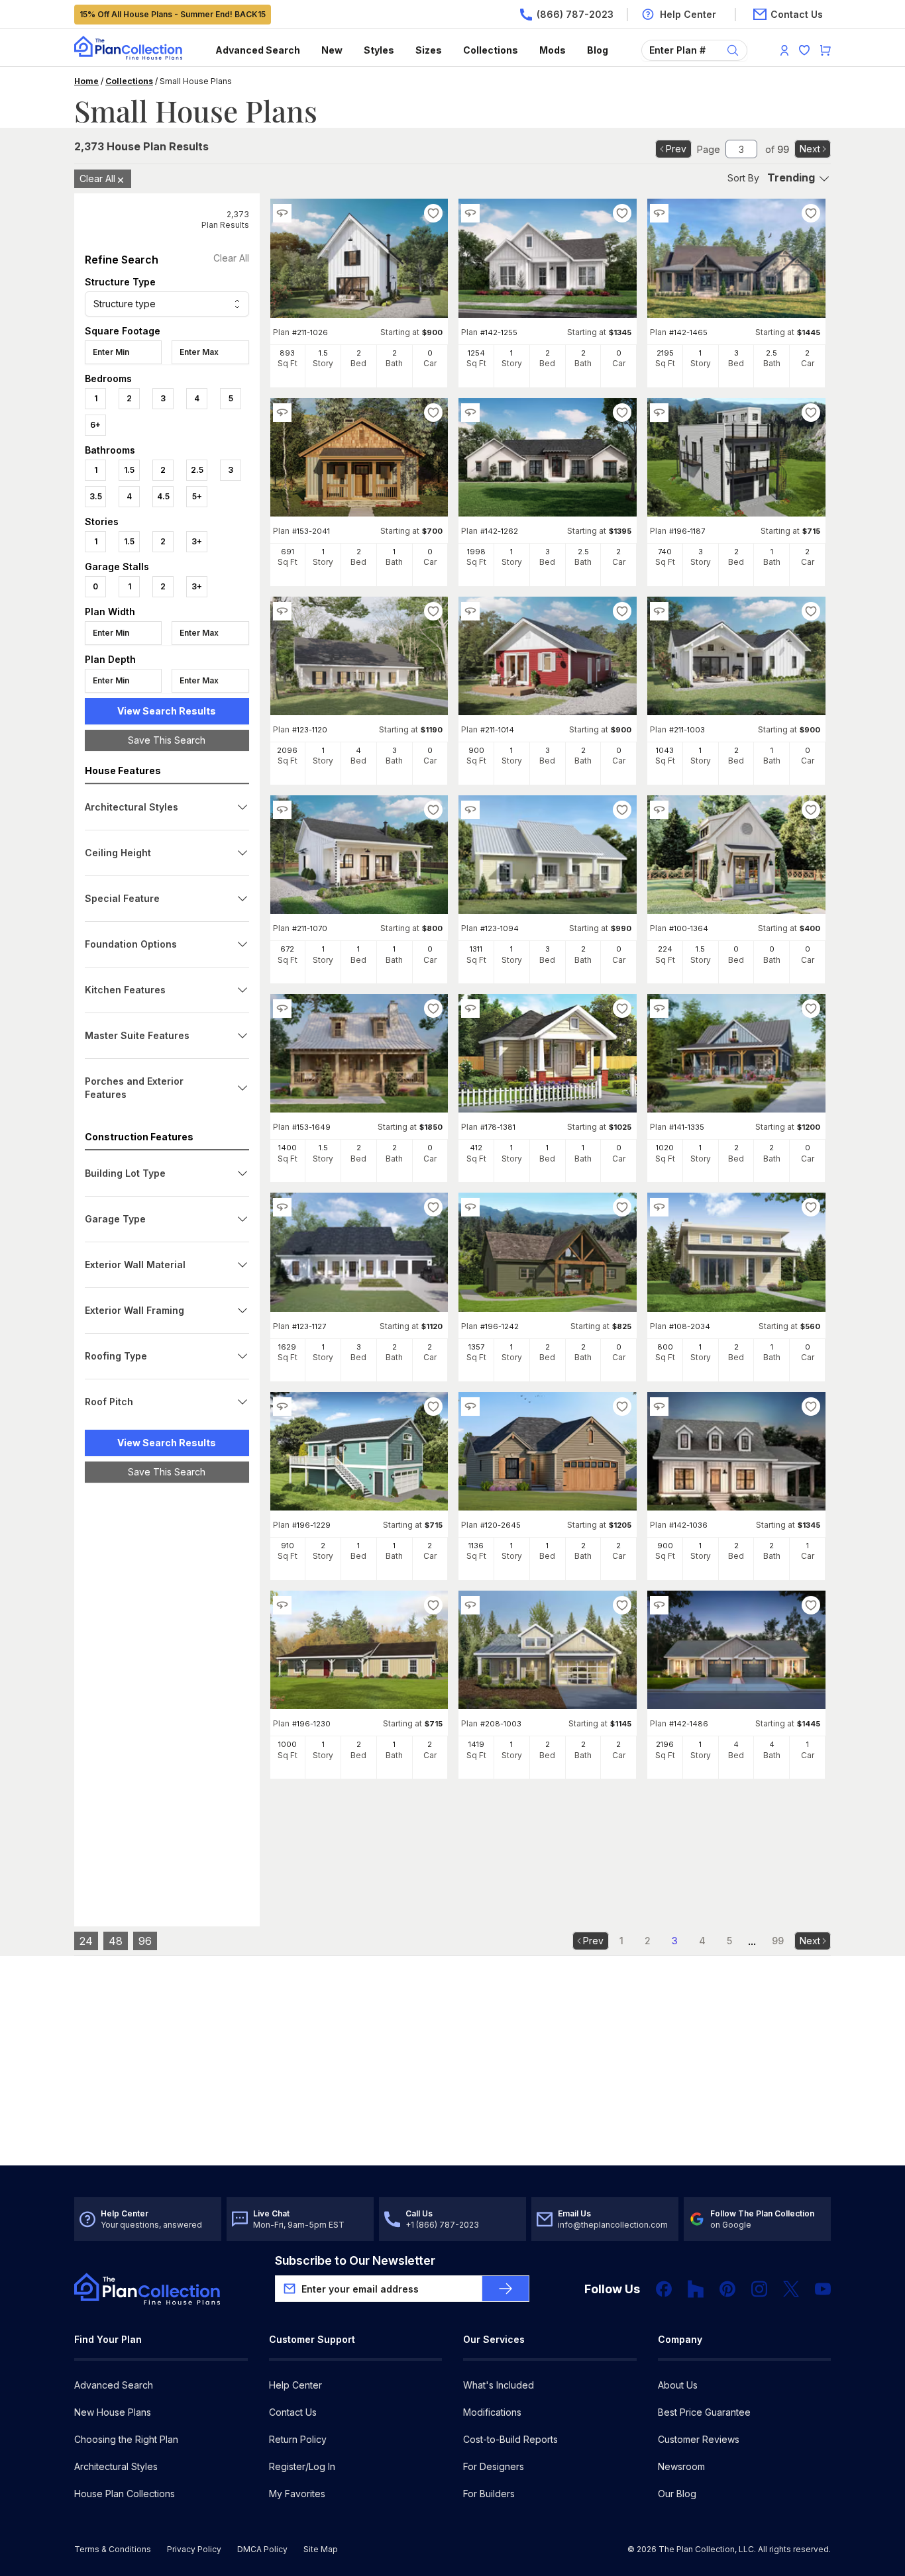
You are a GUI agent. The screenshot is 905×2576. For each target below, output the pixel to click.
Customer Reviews (699, 2439)
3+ (197, 541)
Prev (676, 149)
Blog (598, 50)
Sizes (429, 50)
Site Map (321, 2549)
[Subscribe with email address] (506, 2289)
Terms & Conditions (113, 2549)
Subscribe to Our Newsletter (355, 2260)
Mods (553, 50)
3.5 (96, 496)
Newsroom (681, 2466)
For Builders (489, 2494)
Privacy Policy (194, 2549)
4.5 (163, 496)
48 (116, 1941)
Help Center (295, 2385)
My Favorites (297, 2494)
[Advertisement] (167, 1697)
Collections (491, 50)
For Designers (494, 2466)
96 (145, 1941)
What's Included (499, 2385)
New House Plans (113, 2412)
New (332, 50)
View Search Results (167, 711)
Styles (379, 50)
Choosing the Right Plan (126, 2439)
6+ (95, 425)
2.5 (197, 470)
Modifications (492, 2412)
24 (86, 1941)
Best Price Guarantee (704, 2412)
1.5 (129, 470)
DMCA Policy (262, 2549)
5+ (197, 496)
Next (810, 149)
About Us (678, 2385)
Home (86, 81)
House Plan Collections (125, 2494)
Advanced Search (258, 50)
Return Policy (298, 2439)
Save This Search (167, 740)
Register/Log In (302, 2466)
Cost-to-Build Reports (510, 2439)
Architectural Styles (116, 2466)
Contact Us (293, 2412)
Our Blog (677, 2494)
